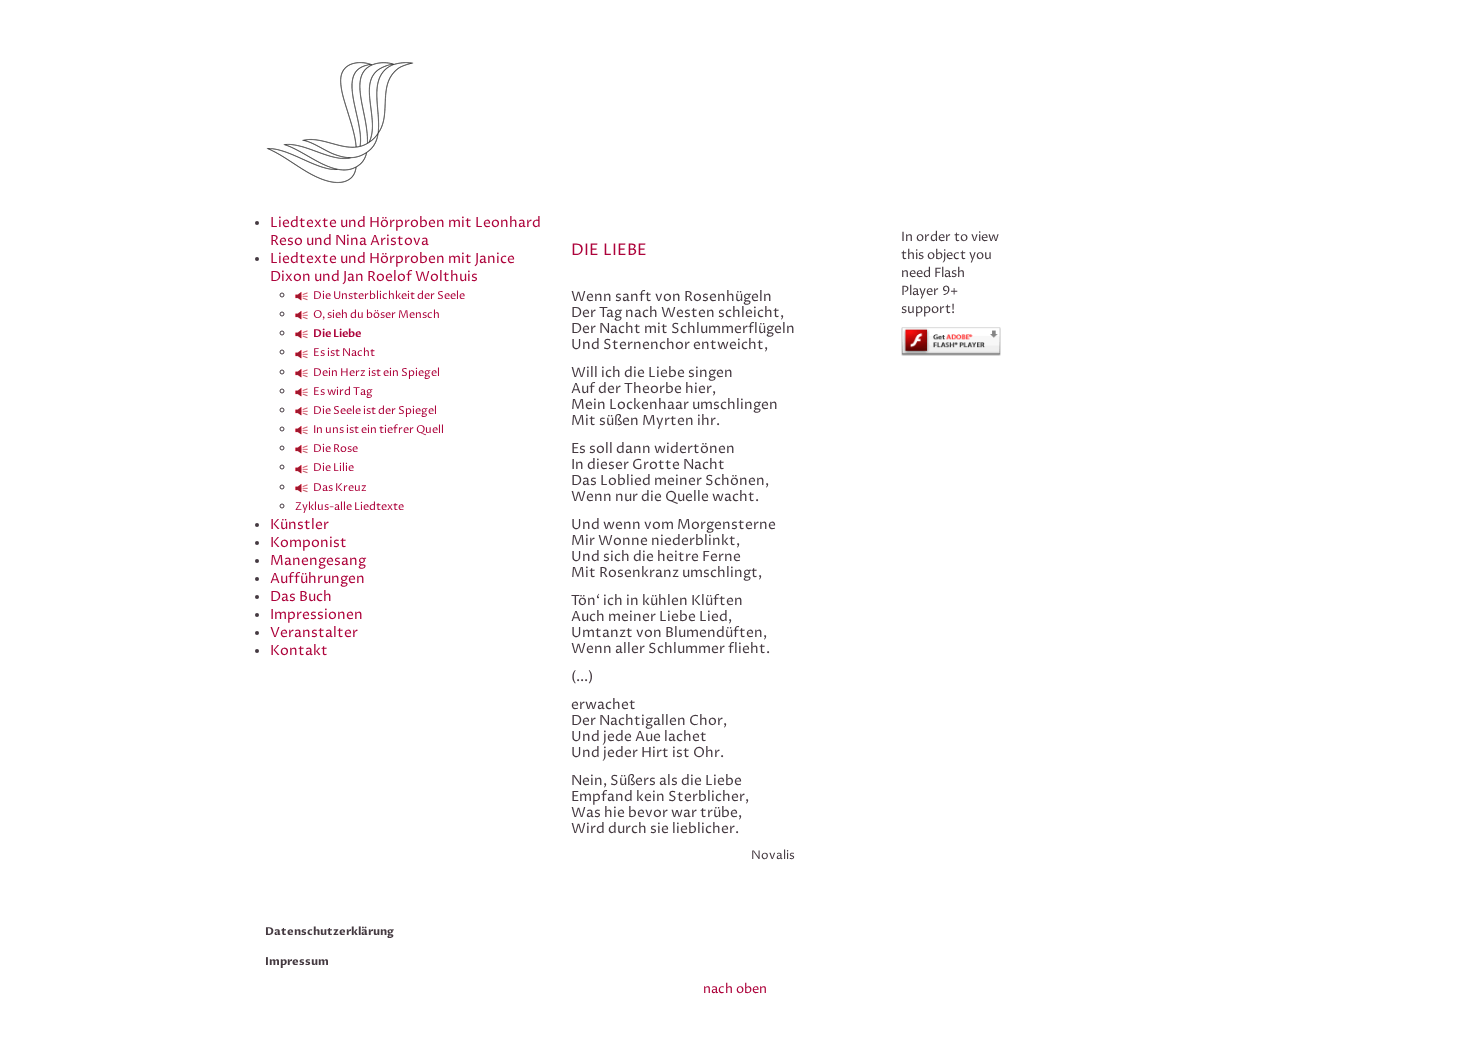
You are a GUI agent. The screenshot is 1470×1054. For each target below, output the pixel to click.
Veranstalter (314, 632)
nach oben (735, 989)
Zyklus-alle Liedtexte (349, 506)
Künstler (299, 524)
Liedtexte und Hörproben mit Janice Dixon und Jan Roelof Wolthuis (392, 267)
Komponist (308, 542)
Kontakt (299, 650)
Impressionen (316, 614)
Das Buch (301, 596)
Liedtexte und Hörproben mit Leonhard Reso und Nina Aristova (405, 231)
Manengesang (318, 560)
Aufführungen (317, 578)
